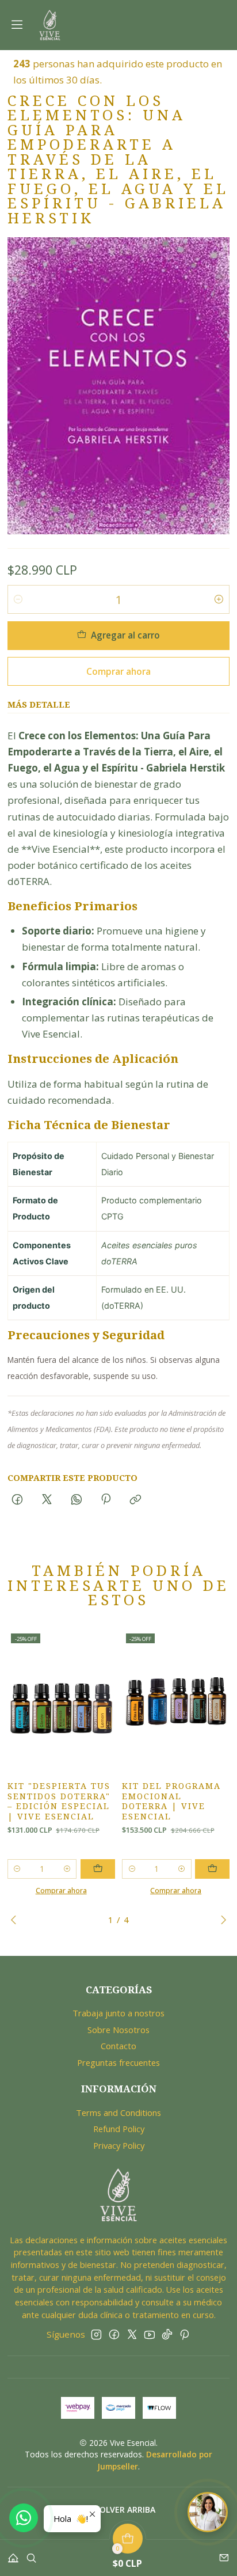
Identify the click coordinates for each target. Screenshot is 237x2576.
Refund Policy (119, 2129)
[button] (119, 2510)
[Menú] (17, 25)
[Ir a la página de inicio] (50, 25)
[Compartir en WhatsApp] (76, 1500)
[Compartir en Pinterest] (106, 1500)
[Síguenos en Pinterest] (184, 2334)
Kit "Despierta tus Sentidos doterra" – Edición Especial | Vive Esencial (59, 1802)
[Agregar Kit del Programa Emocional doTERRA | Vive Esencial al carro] (212, 1869)
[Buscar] (31, 2554)
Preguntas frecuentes (118, 2062)
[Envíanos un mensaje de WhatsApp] (24, 2518)
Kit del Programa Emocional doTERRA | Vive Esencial (171, 1802)
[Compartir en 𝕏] (47, 1500)
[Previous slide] (16, 1920)
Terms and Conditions (118, 2113)
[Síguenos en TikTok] (167, 2334)
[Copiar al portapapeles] (136, 1500)
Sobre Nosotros (118, 2030)
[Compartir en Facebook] (18, 1500)
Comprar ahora (118, 671)
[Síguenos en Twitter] (132, 2334)
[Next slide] (221, 1920)
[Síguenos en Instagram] (96, 2334)
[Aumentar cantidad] (219, 599)
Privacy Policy (119, 2145)
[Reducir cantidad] (18, 599)
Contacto (118, 2046)
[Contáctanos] (224, 2554)
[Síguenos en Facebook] (114, 2334)
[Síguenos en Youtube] (149, 2334)
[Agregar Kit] (98, 1869)
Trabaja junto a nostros (118, 2013)
